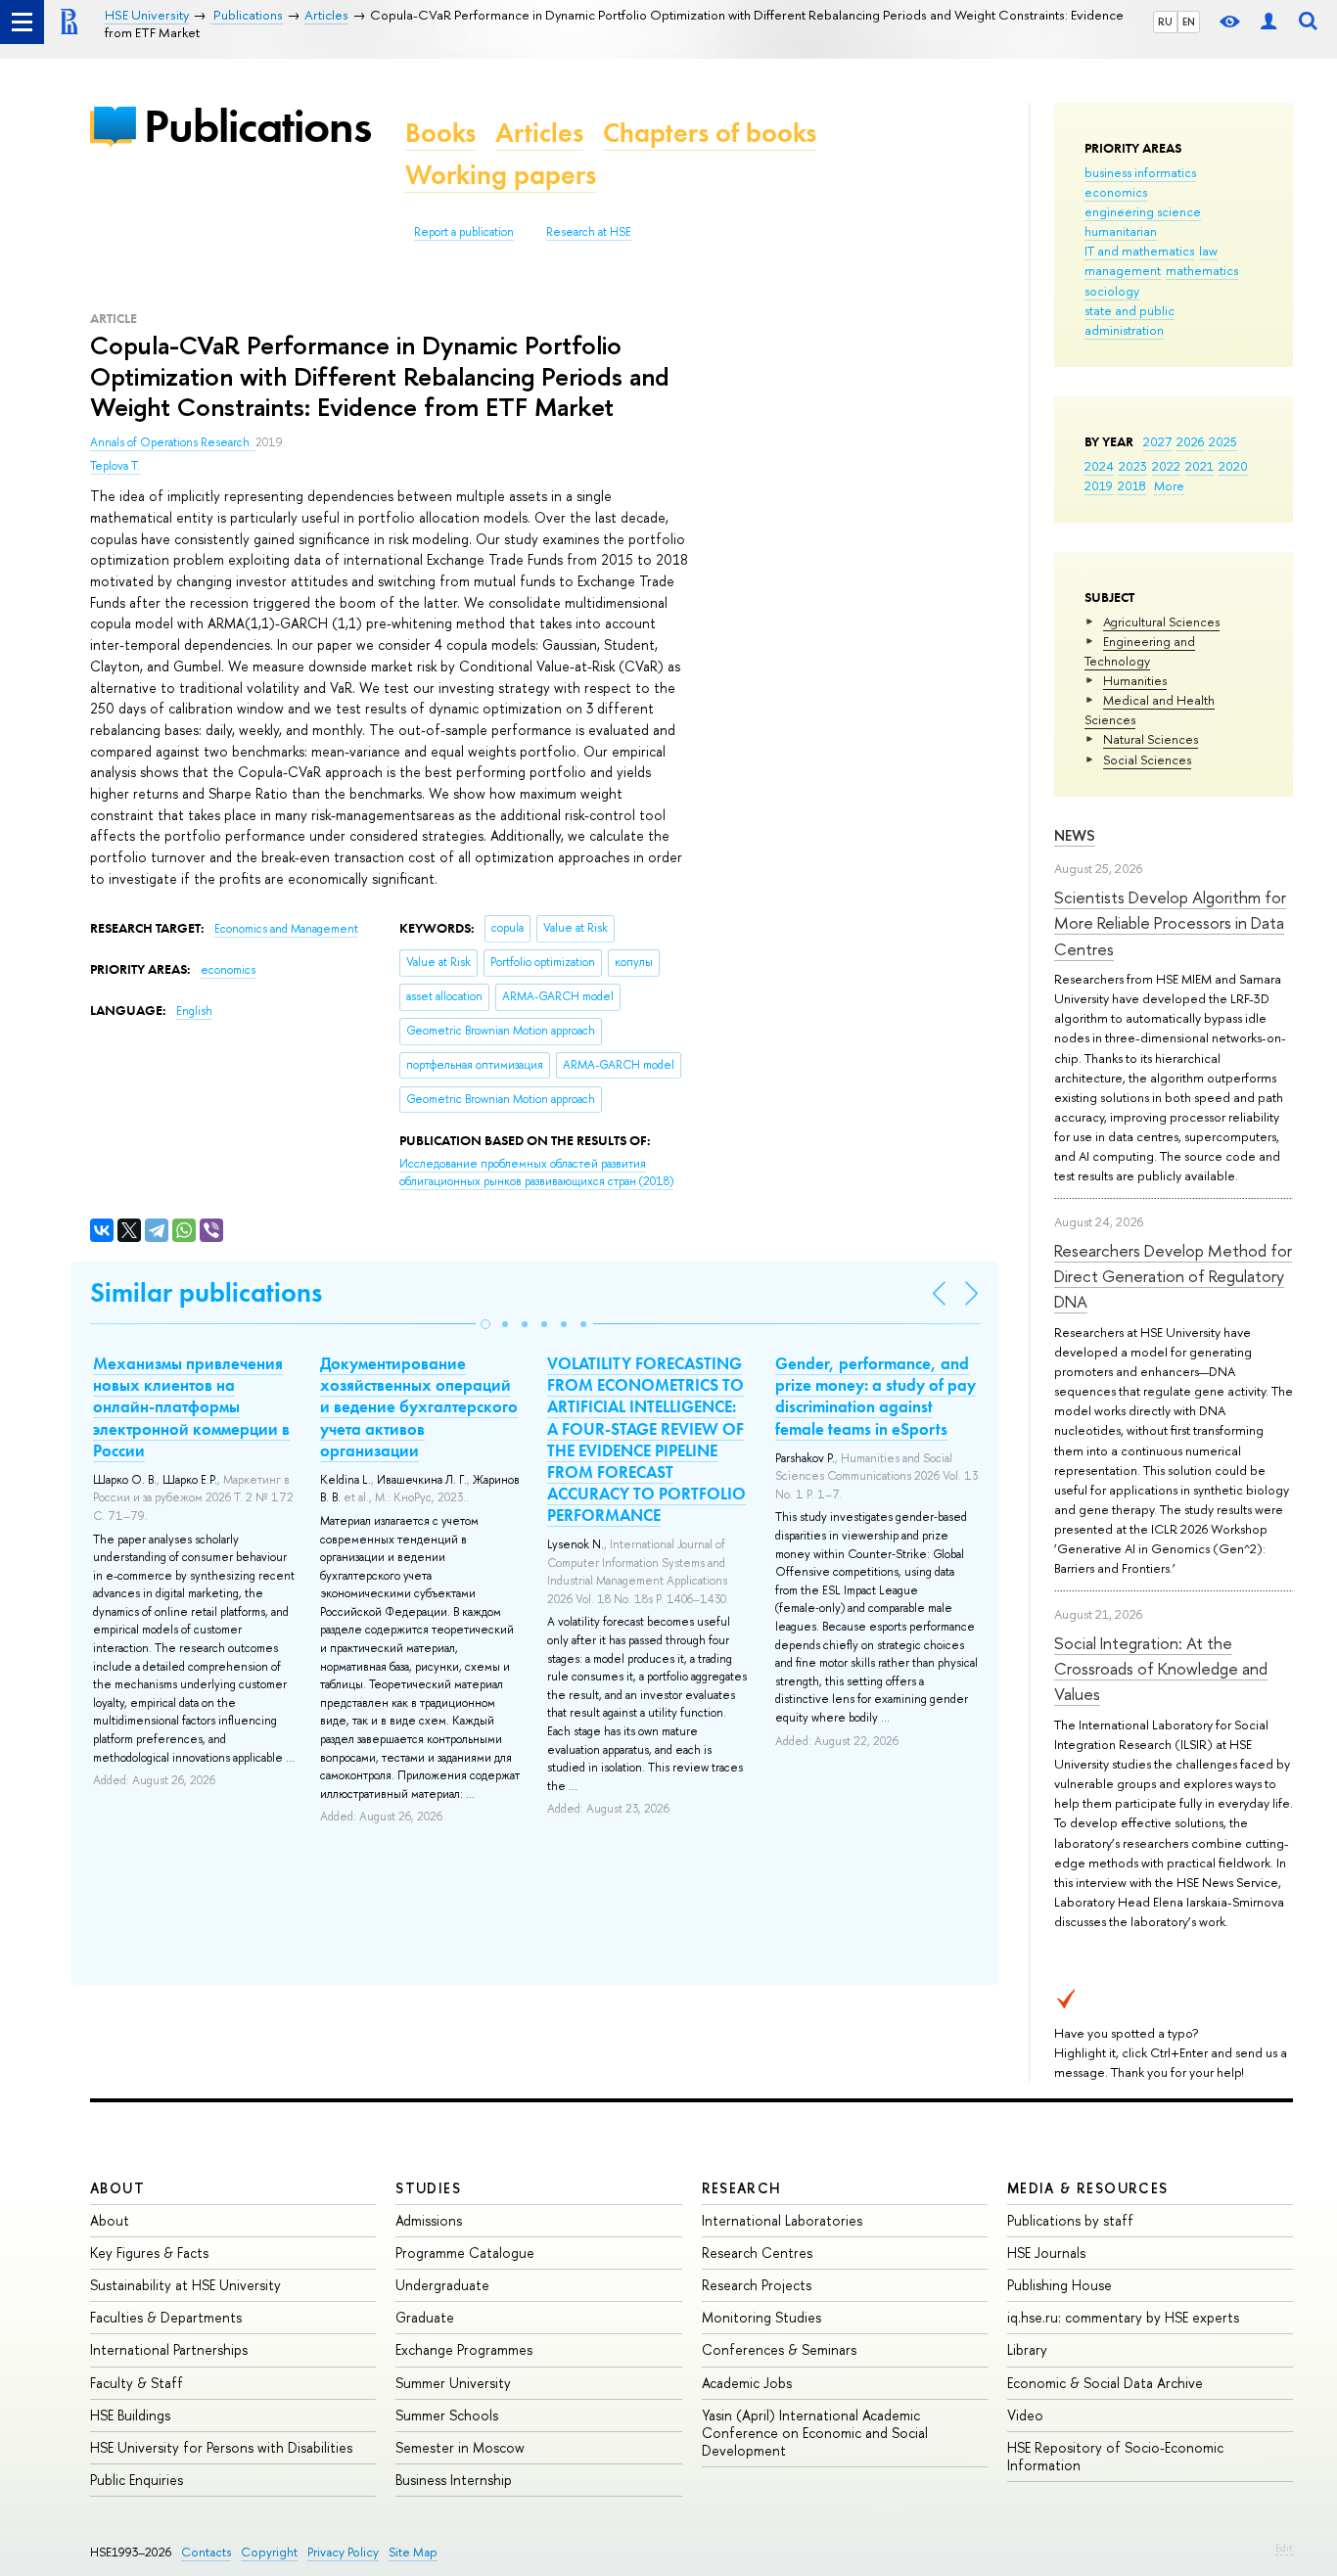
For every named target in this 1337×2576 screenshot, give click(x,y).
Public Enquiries (137, 2480)
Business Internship (454, 2480)
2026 (1190, 441)
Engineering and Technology (1140, 651)
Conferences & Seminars (779, 2349)
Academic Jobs (747, 2383)
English (194, 1011)
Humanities (1135, 680)
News (1075, 835)
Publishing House (1060, 2285)
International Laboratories (782, 2220)
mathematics (1202, 270)
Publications (257, 126)
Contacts (206, 2552)
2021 (1199, 466)
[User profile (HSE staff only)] (1268, 22)
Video (1025, 2415)
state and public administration (1130, 320)
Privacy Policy (343, 2552)
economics (1116, 192)
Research (742, 2188)
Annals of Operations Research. (173, 442)
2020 (1233, 466)
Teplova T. (115, 466)
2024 (1099, 466)
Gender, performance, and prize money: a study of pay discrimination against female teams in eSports (876, 1396)
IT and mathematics (1139, 251)
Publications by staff (1070, 2220)
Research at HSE (589, 232)
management (1123, 270)
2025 (1223, 441)
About (117, 2188)
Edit (1284, 2548)
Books (440, 133)
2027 (1157, 441)
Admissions (429, 2220)
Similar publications (206, 1292)
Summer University (453, 2383)
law (1208, 251)
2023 (1133, 466)
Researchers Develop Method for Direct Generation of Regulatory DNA (1173, 1276)
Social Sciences (1147, 759)
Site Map (413, 2552)
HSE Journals (1046, 2253)
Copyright (269, 2552)
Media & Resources (1088, 2188)
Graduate (425, 2317)
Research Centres (757, 2253)
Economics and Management (286, 929)
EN (1189, 22)
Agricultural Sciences (1161, 621)
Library (1027, 2349)
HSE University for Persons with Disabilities (221, 2447)
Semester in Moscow (460, 2447)
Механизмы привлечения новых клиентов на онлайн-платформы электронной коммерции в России (191, 1406)
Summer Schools (447, 2415)
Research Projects (757, 2285)
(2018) (536, 1173)
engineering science (1143, 211)
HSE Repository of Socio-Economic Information (1115, 2456)
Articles (539, 133)
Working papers (501, 175)
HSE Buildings (130, 2415)
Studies (428, 2188)
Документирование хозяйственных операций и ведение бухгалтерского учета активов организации (419, 1406)
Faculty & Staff (137, 2383)
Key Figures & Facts (149, 2253)
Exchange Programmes (464, 2349)
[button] (485, 1324)
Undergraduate (442, 2285)
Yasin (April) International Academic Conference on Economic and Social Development (815, 2433)
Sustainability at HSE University (185, 2285)
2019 (1099, 485)
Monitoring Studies (761, 2317)
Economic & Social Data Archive (1105, 2383)
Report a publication (464, 232)
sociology (1112, 291)
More (1169, 485)
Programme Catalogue (465, 2253)
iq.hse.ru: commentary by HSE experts (1123, 2317)
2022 (1166, 466)
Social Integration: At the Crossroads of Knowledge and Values (1161, 1669)
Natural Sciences (1151, 739)
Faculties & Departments (166, 2317)
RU (1165, 22)
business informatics (1140, 172)
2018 (1132, 485)
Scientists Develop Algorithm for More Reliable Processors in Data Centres (1170, 923)
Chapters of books (710, 133)
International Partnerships (169, 2349)
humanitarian (1121, 231)
